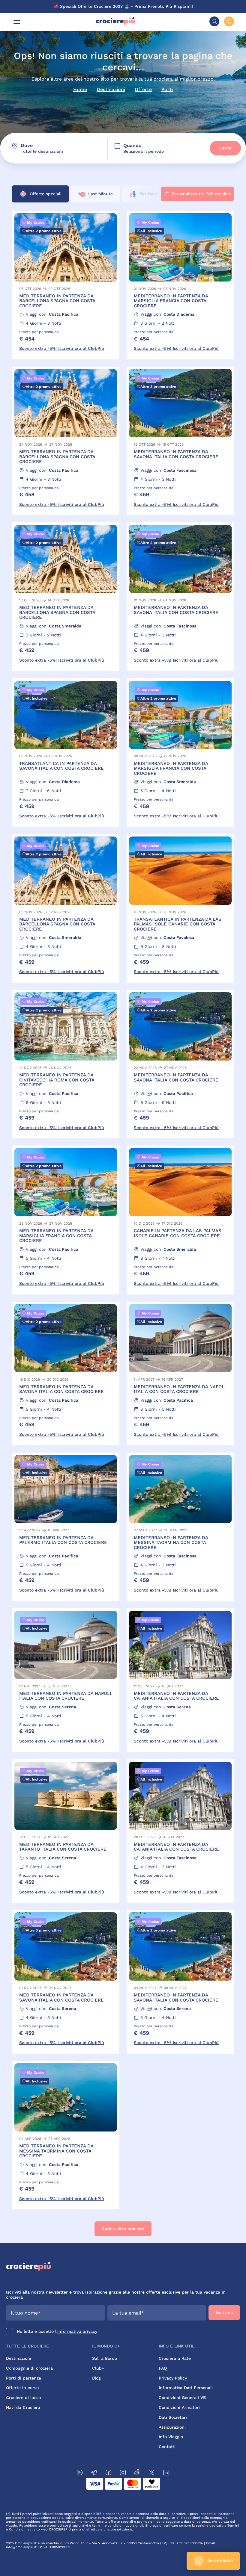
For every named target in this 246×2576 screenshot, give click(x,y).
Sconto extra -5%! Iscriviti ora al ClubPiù (62, 348)
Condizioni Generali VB (182, 2397)
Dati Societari (173, 2417)
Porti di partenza (24, 2378)
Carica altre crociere (123, 2229)
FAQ (163, 2368)
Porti (167, 89)
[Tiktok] (137, 2473)
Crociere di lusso (23, 2397)
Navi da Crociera (23, 2407)
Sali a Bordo (105, 2358)
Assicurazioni (172, 2427)
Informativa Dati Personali (186, 2388)
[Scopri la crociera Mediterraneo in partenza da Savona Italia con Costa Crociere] (180, 441)
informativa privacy (77, 2331)
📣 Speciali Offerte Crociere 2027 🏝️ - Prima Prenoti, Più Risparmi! (123, 6)
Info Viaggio (171, 2437)
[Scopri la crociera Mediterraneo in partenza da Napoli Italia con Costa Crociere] (180, 1374)
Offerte (143, 89)
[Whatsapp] (80, 2473)
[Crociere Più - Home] (115, 24)
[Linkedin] (166, 2473)
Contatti (167, 2447)
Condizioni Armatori (179, 2407)
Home (80, 89)
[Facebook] (109, 2473)
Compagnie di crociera (29, 2368)
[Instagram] (123, 2473)
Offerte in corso (22, 2388)
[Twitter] (152, 2473)
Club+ (98, 2368)
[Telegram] (94, 2473)
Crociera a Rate (175, 2358)
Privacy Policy (173, 2378)
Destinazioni (111, 89)
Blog (96, 2378)
